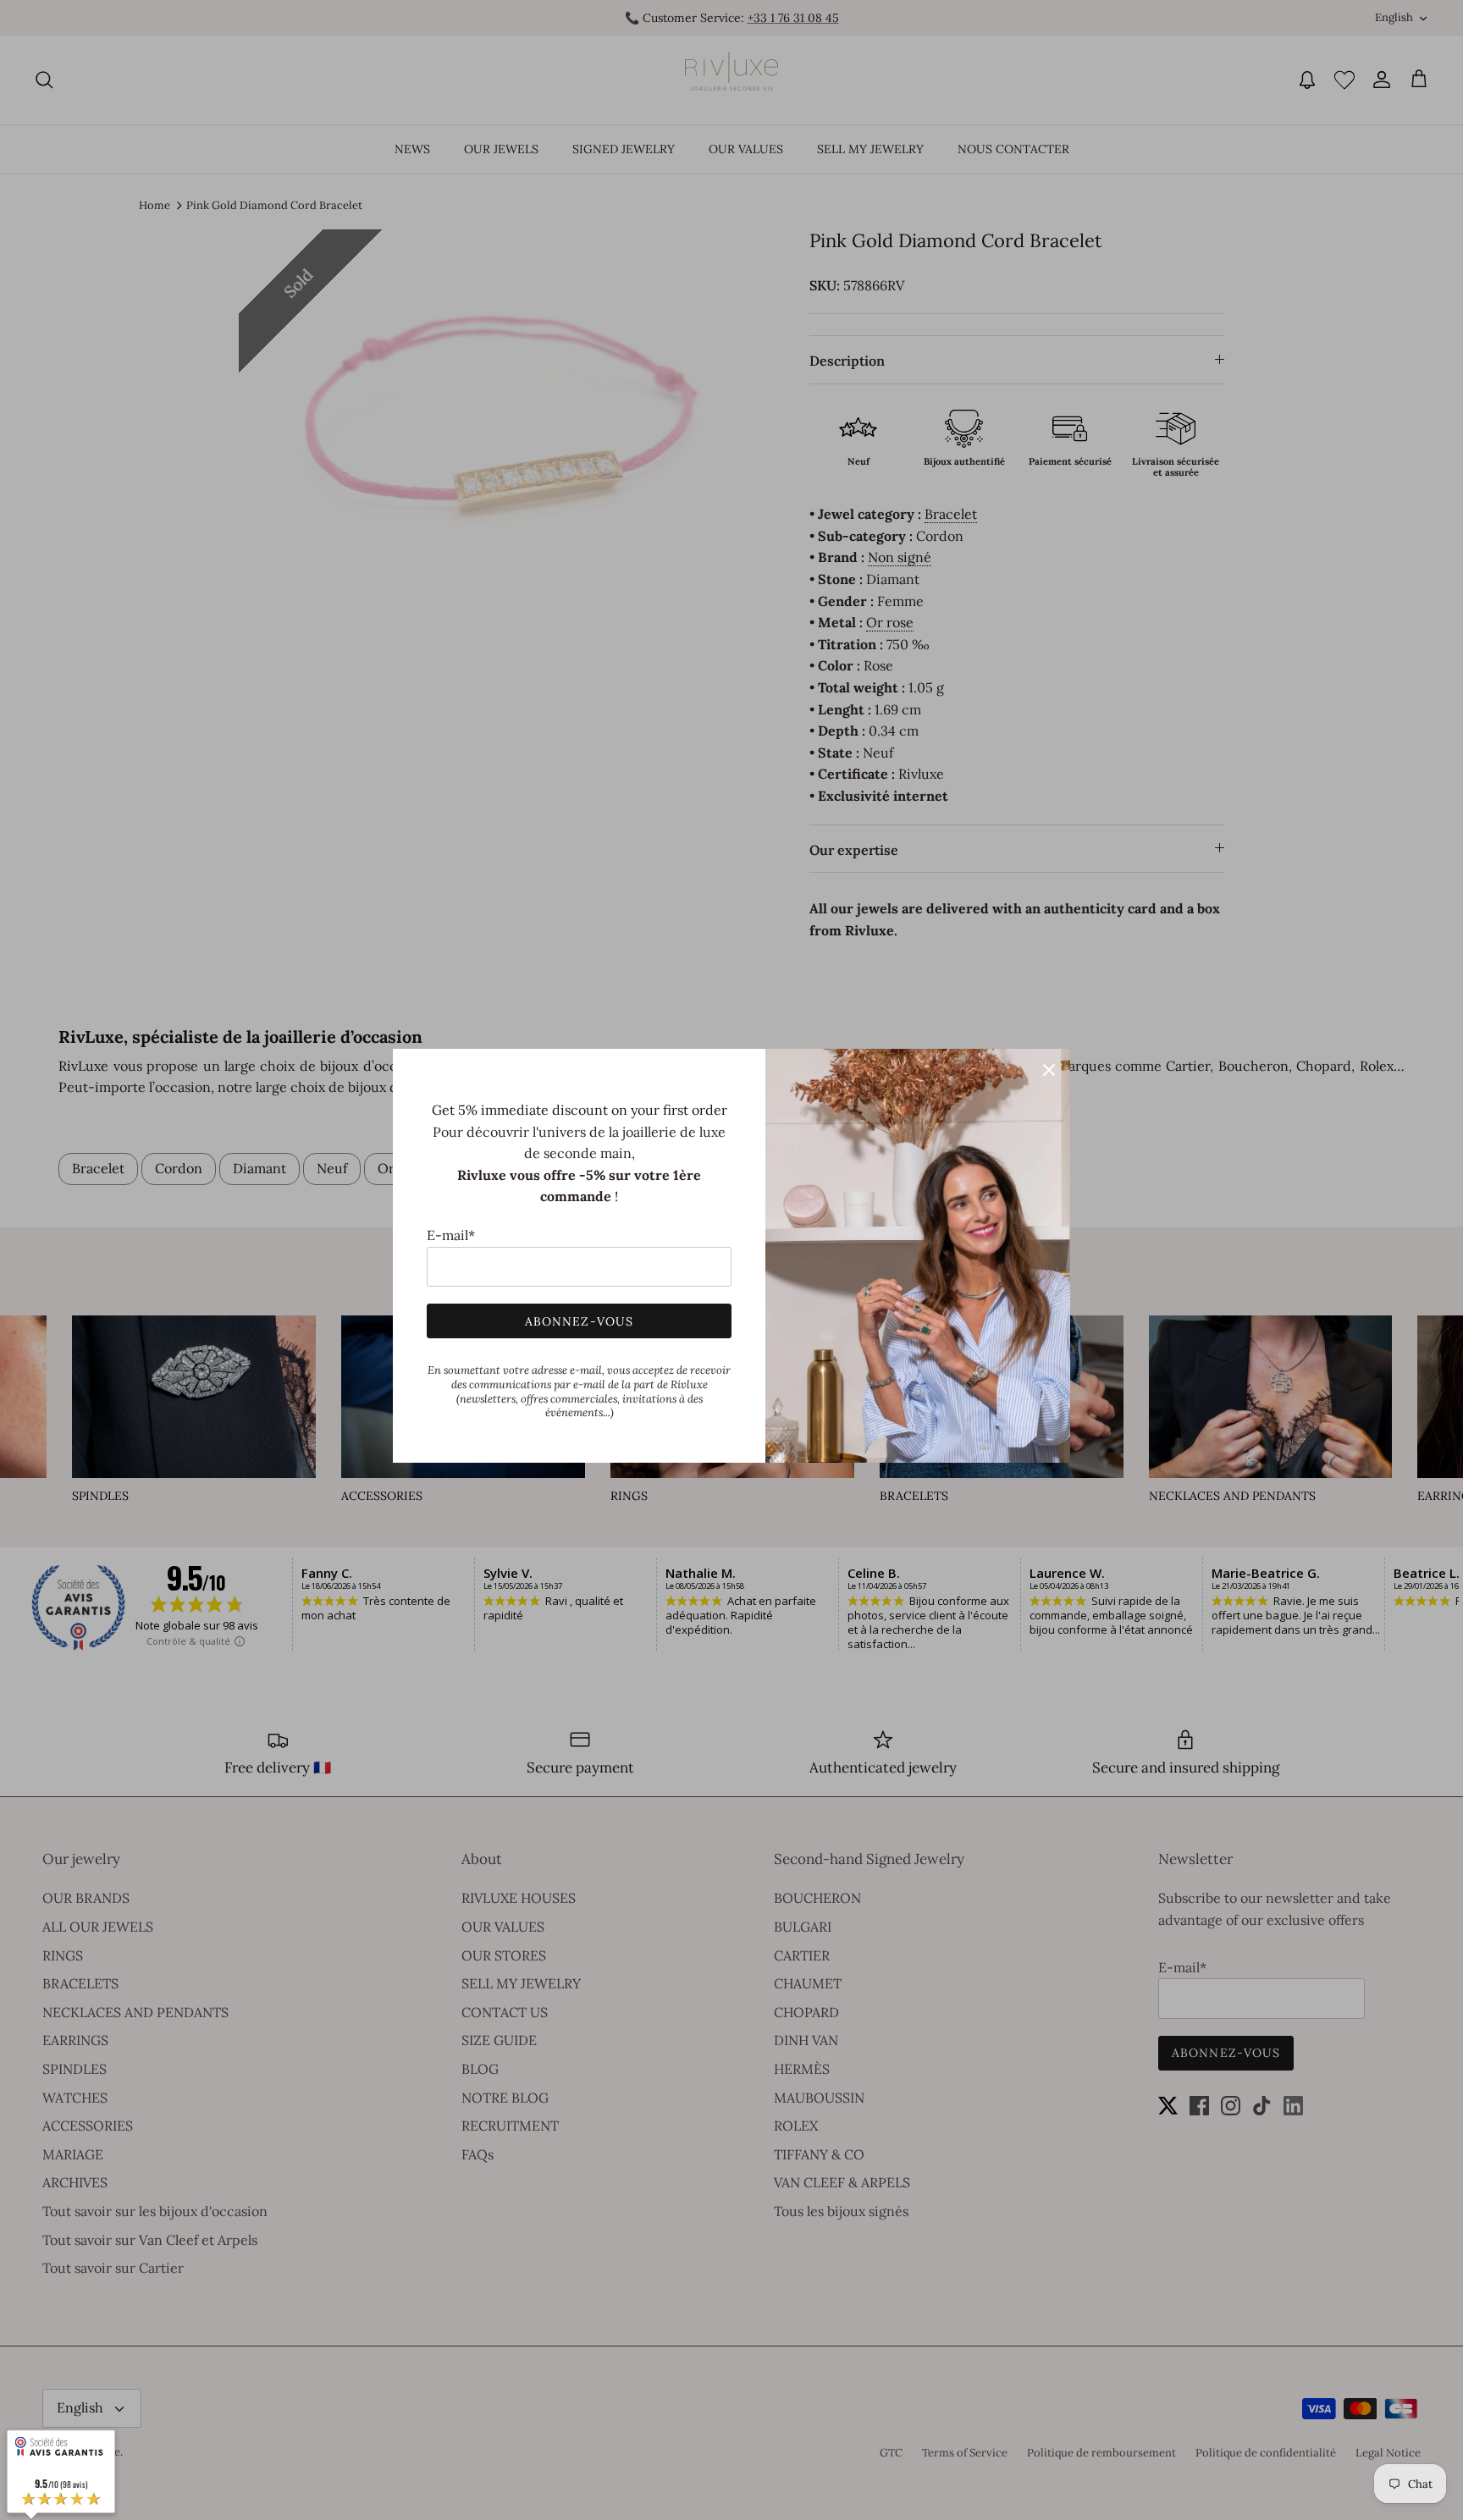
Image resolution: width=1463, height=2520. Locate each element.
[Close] (1049, 1070)
